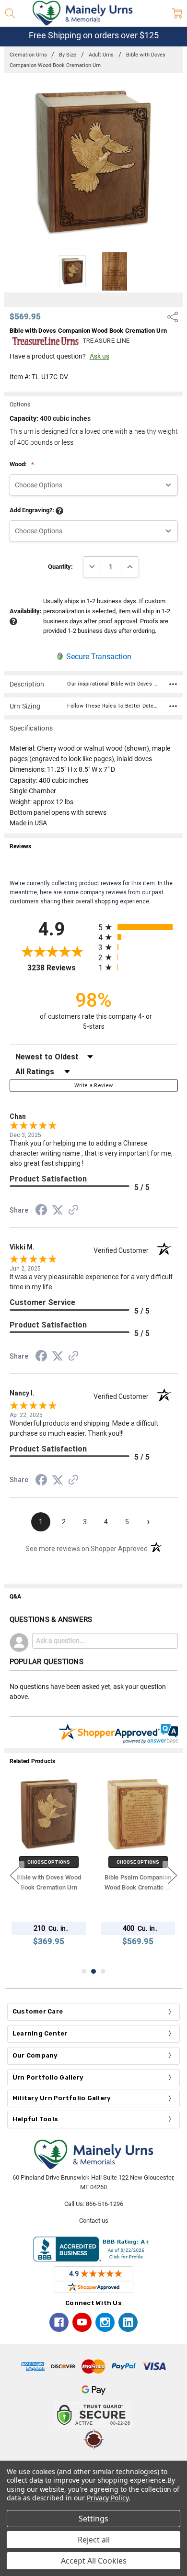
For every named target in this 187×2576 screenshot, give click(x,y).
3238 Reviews (60, 968)
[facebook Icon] (59, 2322)
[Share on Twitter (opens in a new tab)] (58, 1211)
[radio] (138, 927)
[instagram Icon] (105, 2322)
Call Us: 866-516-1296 (94, 2204)
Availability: (26, 611)
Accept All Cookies (94, 2561)
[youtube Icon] (82, 2322)
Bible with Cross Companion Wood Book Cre (49, 1887)
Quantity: (60, 567)
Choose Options (49, 1862)
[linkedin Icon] (128, 2322)
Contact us (94, 2221)
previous (14, 1876)
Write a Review (94, 1086)
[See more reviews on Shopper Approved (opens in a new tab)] (73, 1211)
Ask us (99, 356)
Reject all (94, 2540)
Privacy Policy (108, 2498)
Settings (93, 2519)
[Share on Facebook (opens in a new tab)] (41, 1212)
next (173, 1876)
